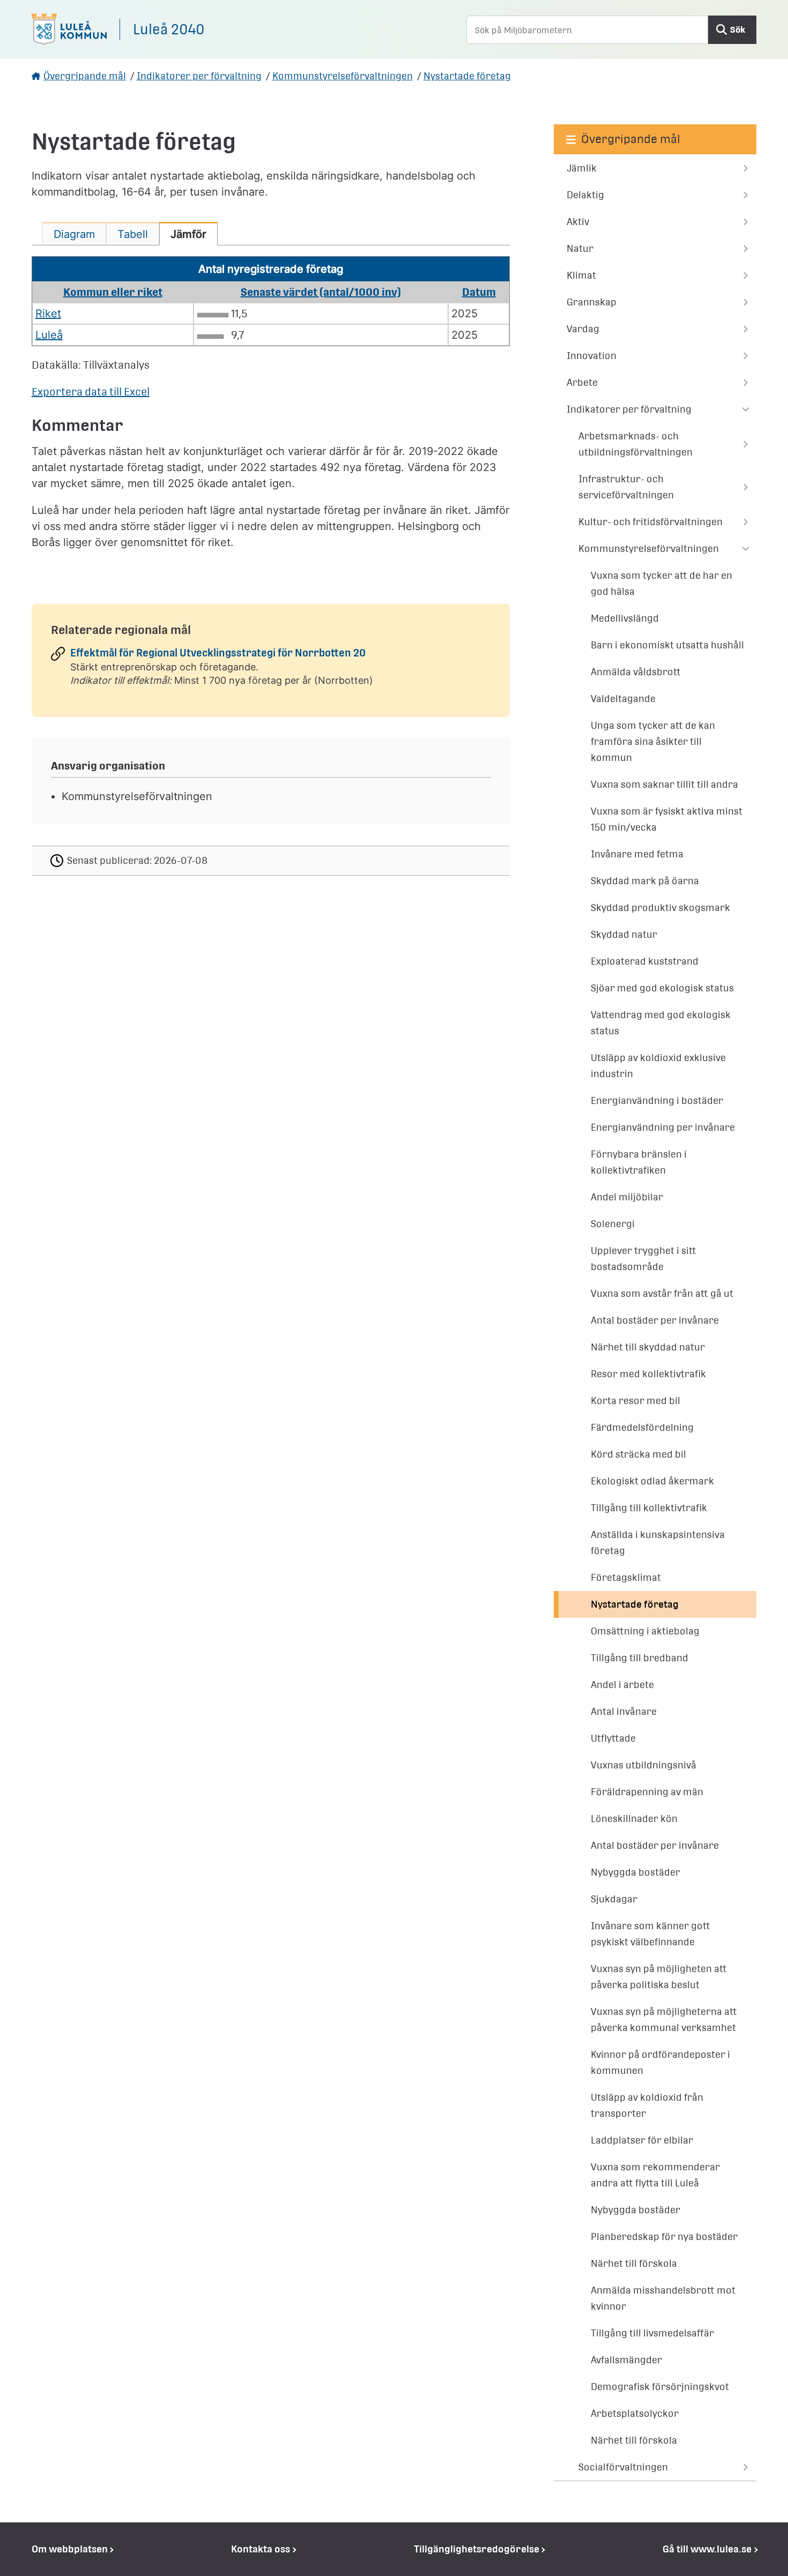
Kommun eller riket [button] (113, 292)
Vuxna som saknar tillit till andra (664, 784)
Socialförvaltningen (623, 2467)
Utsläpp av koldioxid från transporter (647, 2105)
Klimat (581, 275)
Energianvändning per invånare (663, 1127)
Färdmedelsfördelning (642, 1427)
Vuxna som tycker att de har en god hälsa (661, 583)
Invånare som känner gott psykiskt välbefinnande (651, 1934)
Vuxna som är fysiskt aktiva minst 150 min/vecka (667, 819)
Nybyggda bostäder (635, 1872)
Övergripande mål (85, 76)
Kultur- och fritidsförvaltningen (651, 522)
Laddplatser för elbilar (642, 2140)
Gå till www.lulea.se (707, 2549)
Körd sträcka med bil (638, 1454)
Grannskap (592, 302)
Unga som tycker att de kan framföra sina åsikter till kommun (653, 741)
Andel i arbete (622, 1685)
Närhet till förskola (634, 2263)
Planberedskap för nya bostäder (664, 2237)
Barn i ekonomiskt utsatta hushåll (667, 645)
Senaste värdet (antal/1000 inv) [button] (321, 292)
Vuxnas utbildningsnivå (644, 1765)
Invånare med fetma (637, 854)
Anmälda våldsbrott (636, 672)
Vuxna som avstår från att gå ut (662, 1293)
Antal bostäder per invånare (655, 1320)
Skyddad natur (624, 934)
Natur (580, 248)
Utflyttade (613, 1738)
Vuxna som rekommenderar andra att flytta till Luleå (655, 2175)
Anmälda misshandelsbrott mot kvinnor (663, 2298)
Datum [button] (479, 292)
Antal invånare (624, 1711)
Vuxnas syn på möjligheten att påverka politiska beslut (659, 1977)
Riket (48, 313)
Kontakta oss (261, 2549)
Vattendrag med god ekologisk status (661, 1023)
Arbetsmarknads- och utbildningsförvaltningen (635, 444)
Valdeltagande (623, 699)
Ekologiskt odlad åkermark (652, 1481)
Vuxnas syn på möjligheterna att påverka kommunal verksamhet (664, 2019)
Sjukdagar (614, 1899)
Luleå (49, 335)
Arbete (582, 382)
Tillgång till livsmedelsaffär (652, 2333)
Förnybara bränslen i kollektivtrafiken (639, 1162)
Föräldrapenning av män (647, 1792)
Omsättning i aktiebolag (645, 1631)
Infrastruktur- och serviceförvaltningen (626, 487)
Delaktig (585, 195)
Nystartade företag (467, 76)
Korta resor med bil (635, 1401)
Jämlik (582, 168)
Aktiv (578, 222)
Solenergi (613, 1224)
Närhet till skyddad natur (648, 1347)
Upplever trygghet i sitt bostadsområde (644, 1259)
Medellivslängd (625, 618)
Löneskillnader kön (634, 1819)
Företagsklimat (626, 1577)
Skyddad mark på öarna (645, 881)
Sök (738, 30)
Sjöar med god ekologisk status (662, 988)
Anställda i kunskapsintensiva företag (658, 1543)
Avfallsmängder (626, 2360)
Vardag (583, 329)
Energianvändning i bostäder (657, 1100)
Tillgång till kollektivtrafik (649, 1508)
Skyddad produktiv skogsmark (660, 908)
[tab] (74, 234)
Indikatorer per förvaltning (199, 76)
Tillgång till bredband (640, 1658)
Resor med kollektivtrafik (648, 1374)
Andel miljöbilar (627, 1197)
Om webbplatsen (70, 2549)
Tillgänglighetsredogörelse (477, 2549)
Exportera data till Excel (91, 392)
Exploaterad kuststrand (645, 961)
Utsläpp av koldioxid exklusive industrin (658, 1066)
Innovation (592, 356)
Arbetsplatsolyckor (635, 2413)
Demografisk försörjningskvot (660, 2387)
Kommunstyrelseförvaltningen (343, 76)
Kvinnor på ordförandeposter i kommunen (660, 2062)
